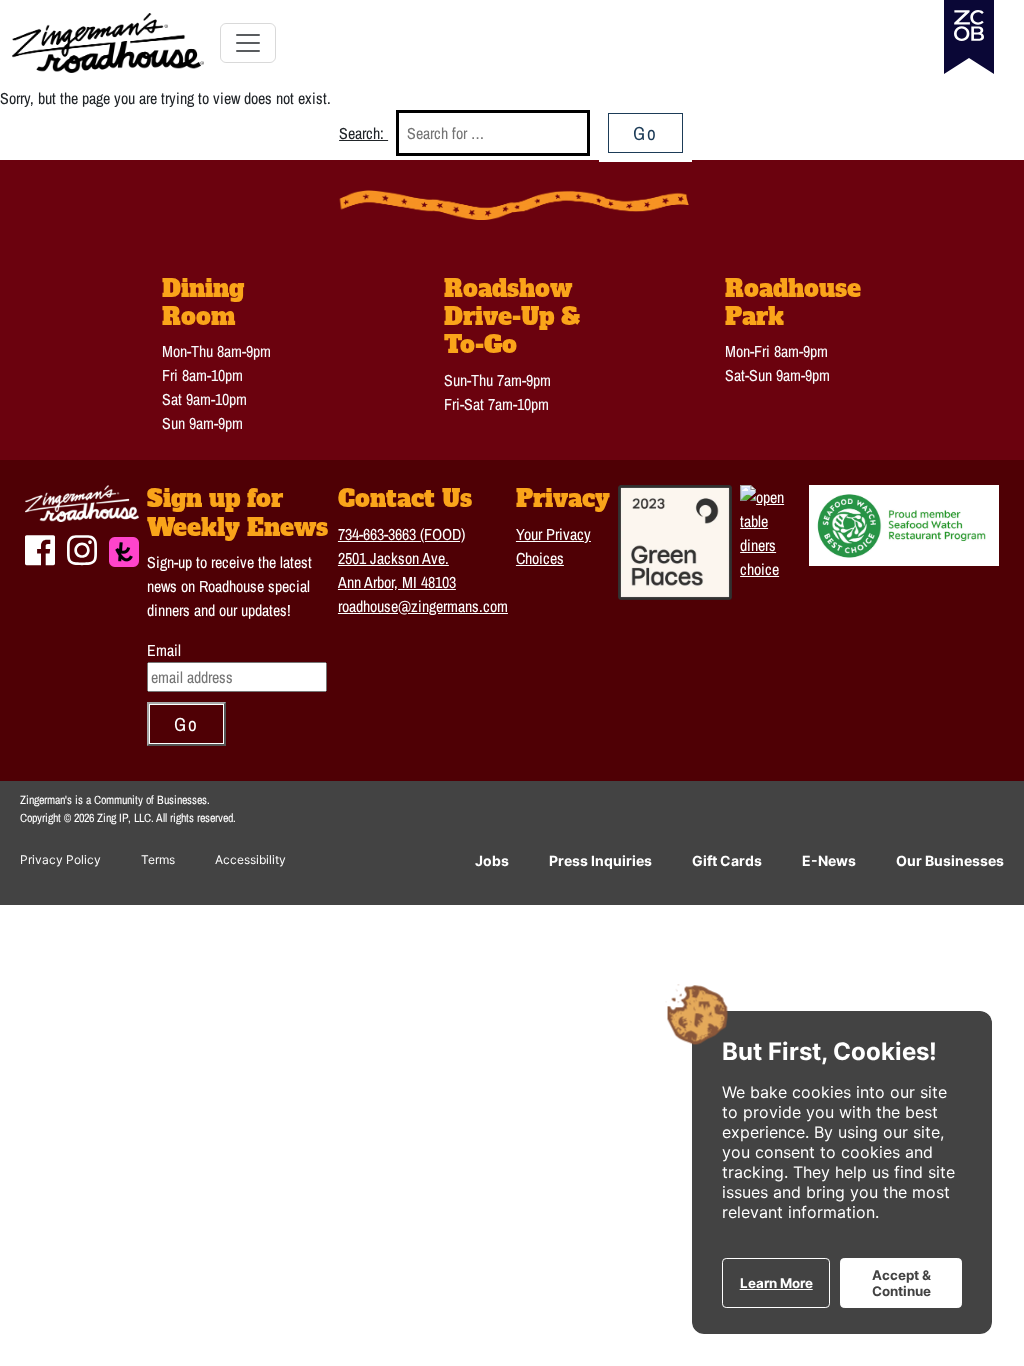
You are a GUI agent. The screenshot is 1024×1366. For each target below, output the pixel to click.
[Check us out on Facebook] (40, 548)
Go (645, 133)
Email (164, 650)
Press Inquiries (600, 860)
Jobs (492, 860)
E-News (829, 860)
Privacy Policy (60, 859)
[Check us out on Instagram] (82, 548)
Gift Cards (727, 860)
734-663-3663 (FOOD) (401, 534)
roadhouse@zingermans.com (423, 606)
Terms (158, 859)
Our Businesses (950, 860)
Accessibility (250, 859)
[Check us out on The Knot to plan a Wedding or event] (124, 549)
